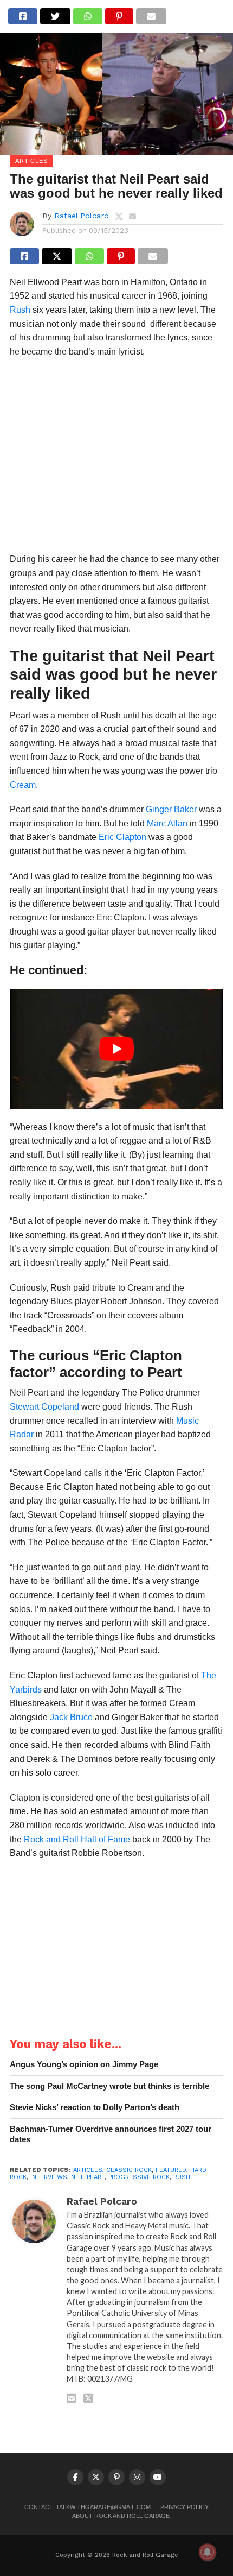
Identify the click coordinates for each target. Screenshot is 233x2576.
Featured (171, 2170)
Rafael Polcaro (82, 216)
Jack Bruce (71, 1717)
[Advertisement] (116, 459)
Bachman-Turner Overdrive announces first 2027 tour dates (111, 2134)
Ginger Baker (171, 809)
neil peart (88, 2177)
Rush (20, 310)
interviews (49, 2177)
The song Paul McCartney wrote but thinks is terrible (109, 2086)
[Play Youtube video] (116, 1049)
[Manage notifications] (208, 2552)
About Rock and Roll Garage (121, 2516)
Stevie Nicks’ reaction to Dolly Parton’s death (95, 2107)
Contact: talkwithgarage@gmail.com (88, 2507)
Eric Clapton (122, 837)
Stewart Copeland (44, 1407)
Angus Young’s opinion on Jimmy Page (84, 2064)
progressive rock (139, 2177)
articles (88, 2170)
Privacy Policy (185, 2507)
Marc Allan (167, 823)
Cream (23, 785)
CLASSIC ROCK (129, 2170)
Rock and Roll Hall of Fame (77, 1839)
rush (182, 2177)
